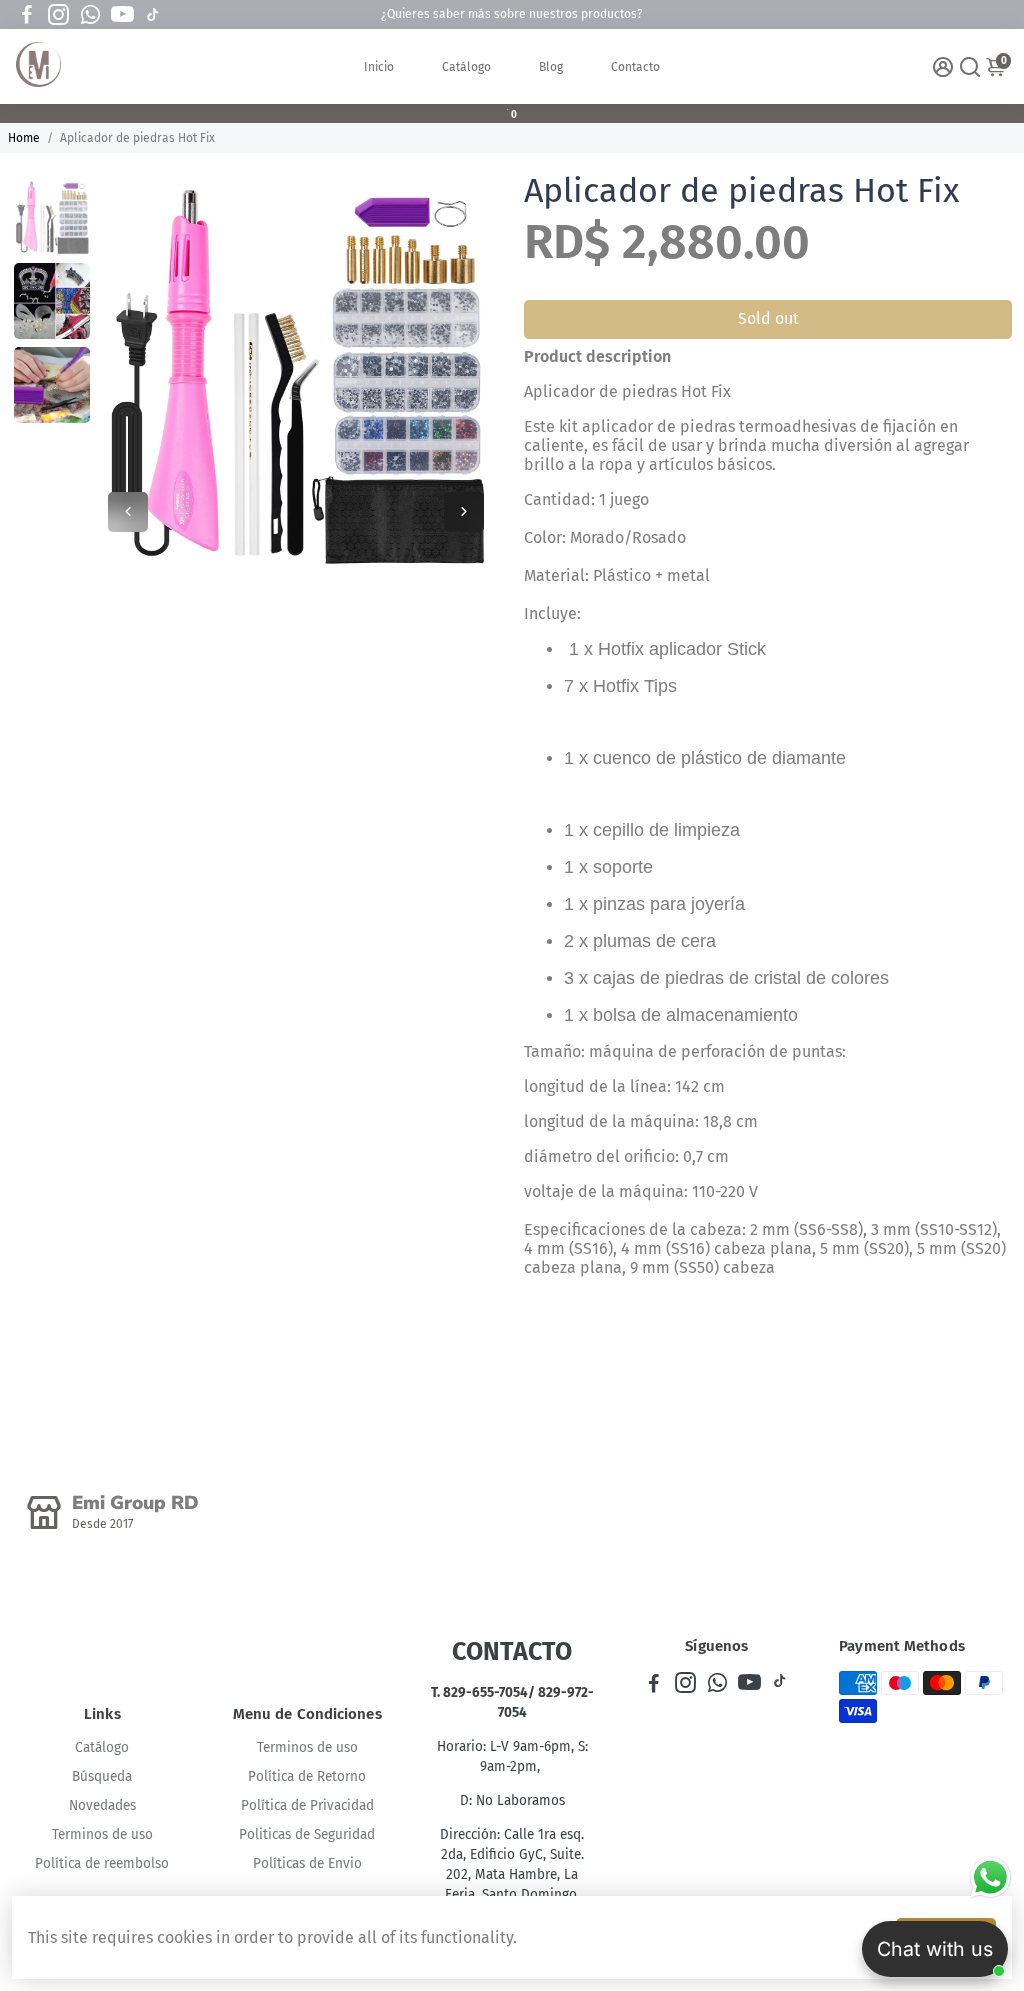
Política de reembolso (102, 1863)
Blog (551, 67)
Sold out (768, 318)
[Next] (464, 512)
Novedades (102, 1805)
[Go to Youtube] (122, 15)
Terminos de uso (102, 1834)
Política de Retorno (307, 1776)
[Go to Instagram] (58, 15)
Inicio (379, 67)
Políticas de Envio (307, 1863)
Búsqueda (102, 1776)
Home (24, 138)
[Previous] (128, 512)
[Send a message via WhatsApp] (990, 1877)
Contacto (635, 67)
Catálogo (466, 67)
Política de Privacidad (307, 1805)
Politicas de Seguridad (307, 1834)
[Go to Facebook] (27, 15)
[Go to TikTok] (153, 15)
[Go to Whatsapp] (90, 15)
